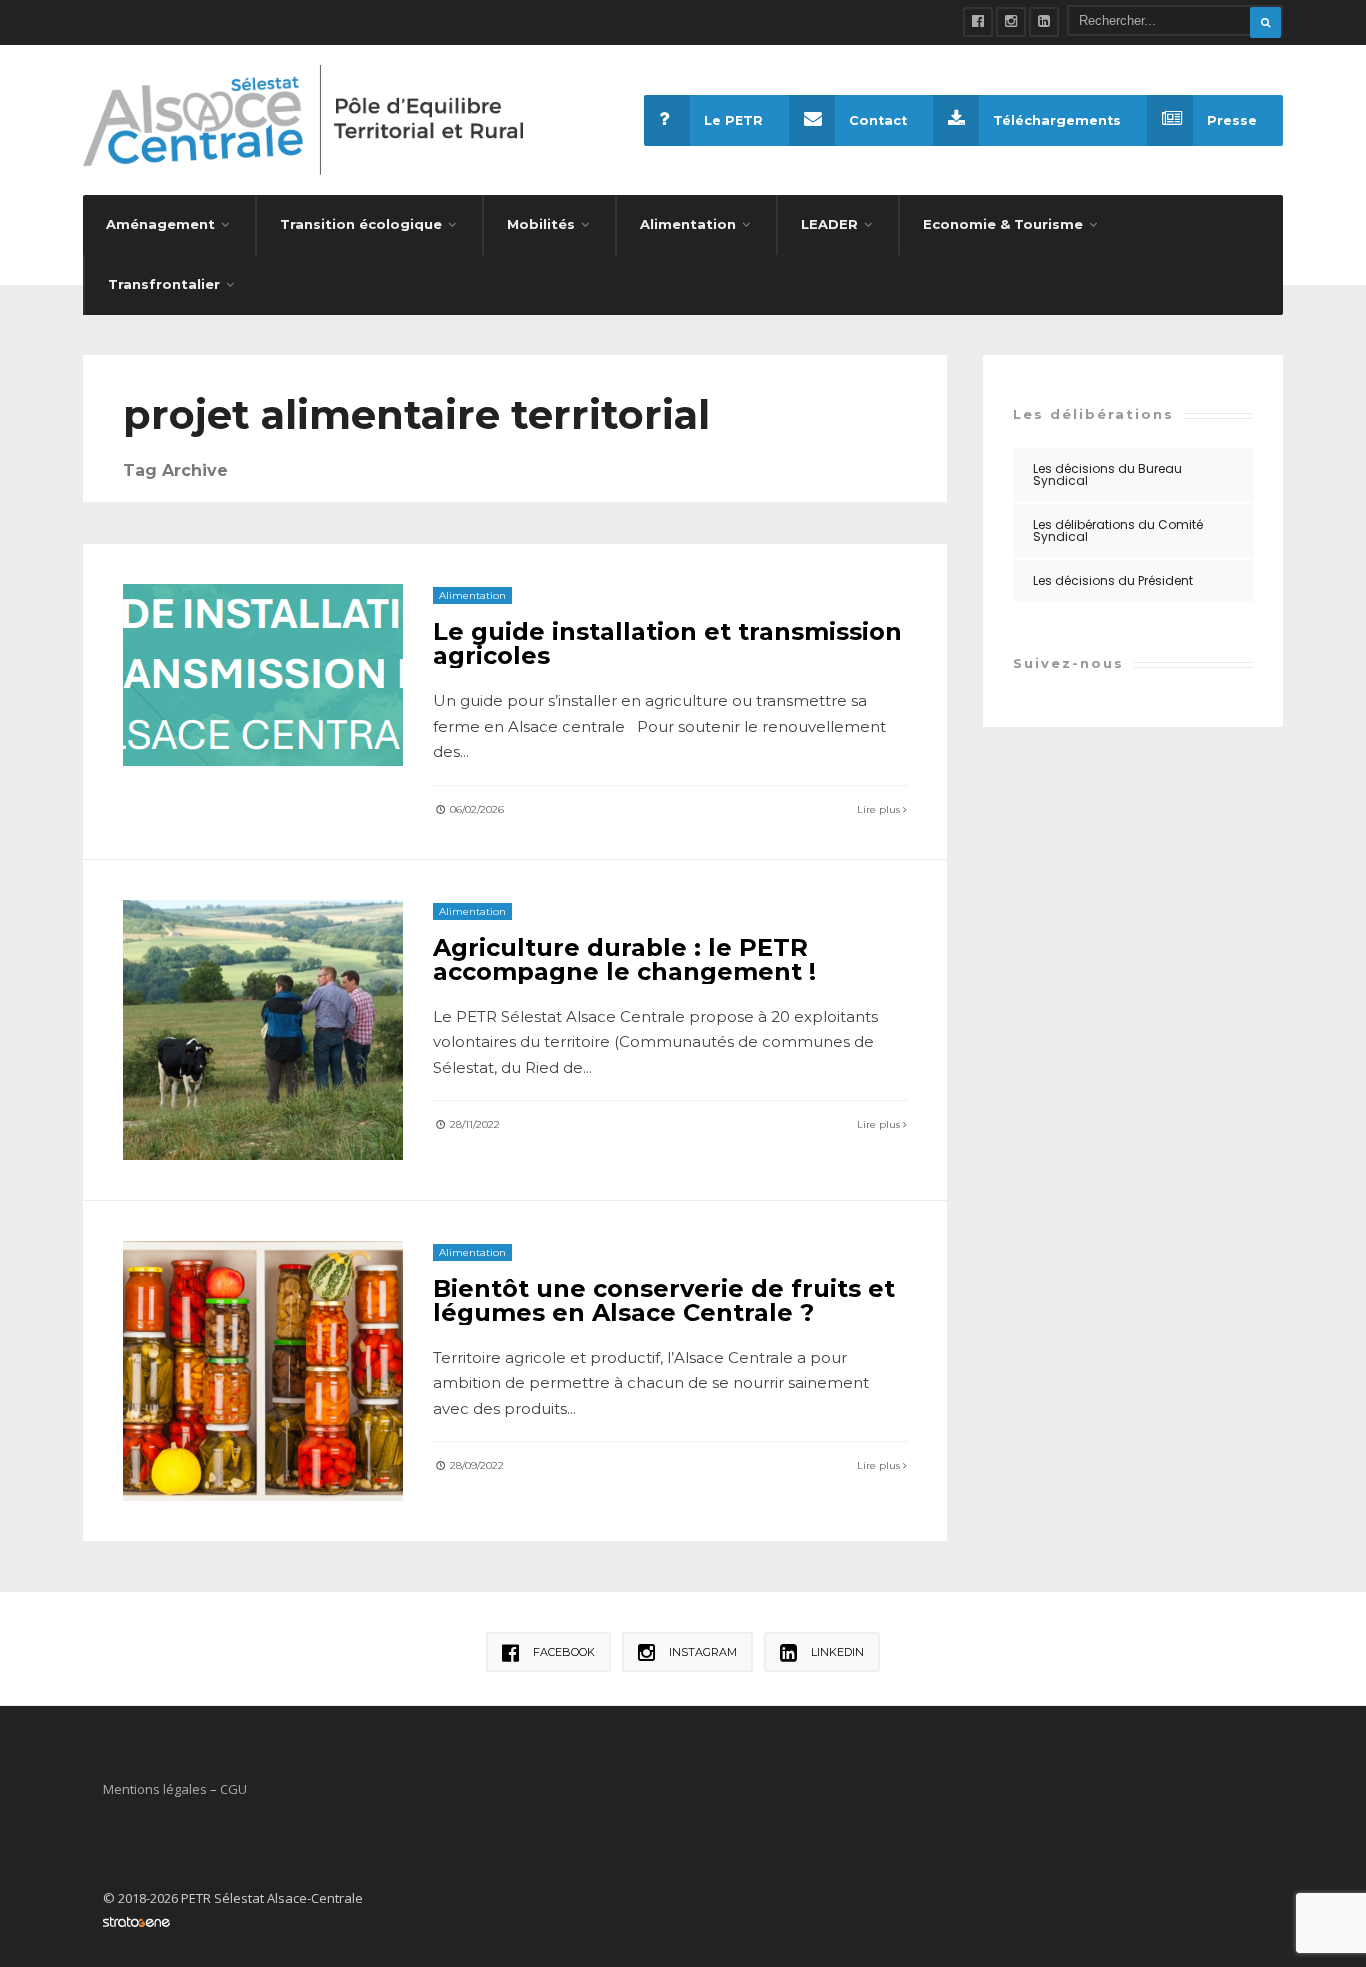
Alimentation (688, 224)
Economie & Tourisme (1003, 224)
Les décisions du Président (1113, 580)
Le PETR (733, 120)
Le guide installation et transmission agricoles (667, 643)
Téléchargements (1057, 120)
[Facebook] (978, 22)
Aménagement (160, 224)
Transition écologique (361, 224)
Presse (1232, 120)
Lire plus (880, 809)
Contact (878, 120)
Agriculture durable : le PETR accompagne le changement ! (624, 959)
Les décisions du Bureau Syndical (1107, 474)
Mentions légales (155, 1789)
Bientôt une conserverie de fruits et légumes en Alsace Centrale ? (664, 1300)
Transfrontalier (164, 284)
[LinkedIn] (1044, 22)
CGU (233, 1789)
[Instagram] (1011, 22)
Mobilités (541, 224)
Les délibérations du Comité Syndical (1118, 530)
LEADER (829, 224)
